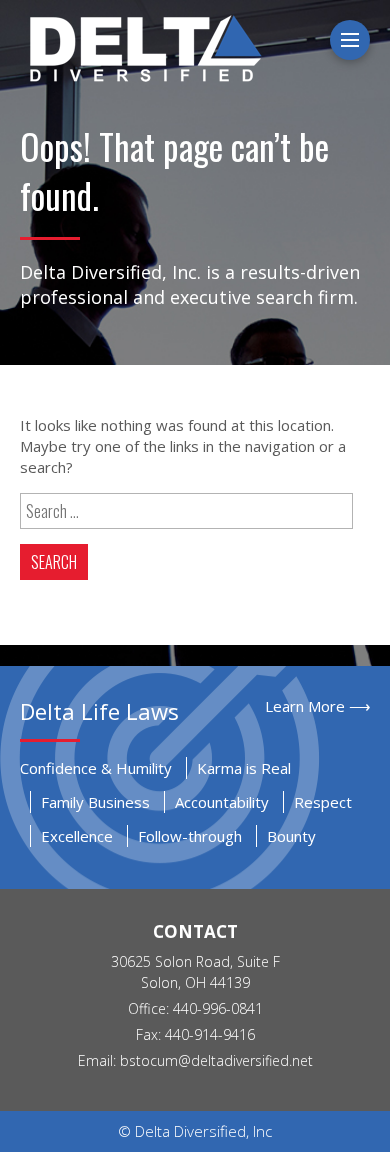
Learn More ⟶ (318, 706)
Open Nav (367, 40)
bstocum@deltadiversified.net (216, 1060)
